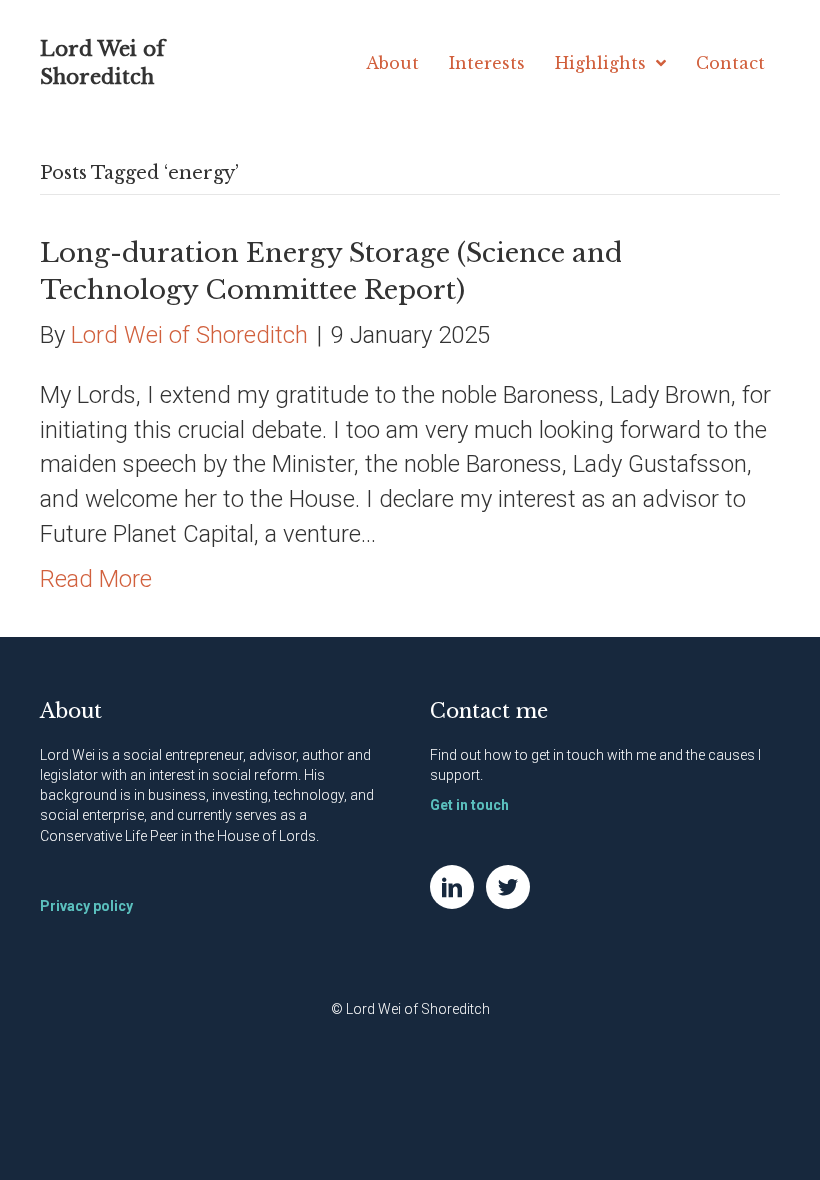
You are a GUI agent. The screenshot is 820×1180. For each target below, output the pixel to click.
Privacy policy (86, 906)
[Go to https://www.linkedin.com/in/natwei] (452, 887)
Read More (96, 579)
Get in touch (469, 805)
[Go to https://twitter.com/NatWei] (508, 887)
